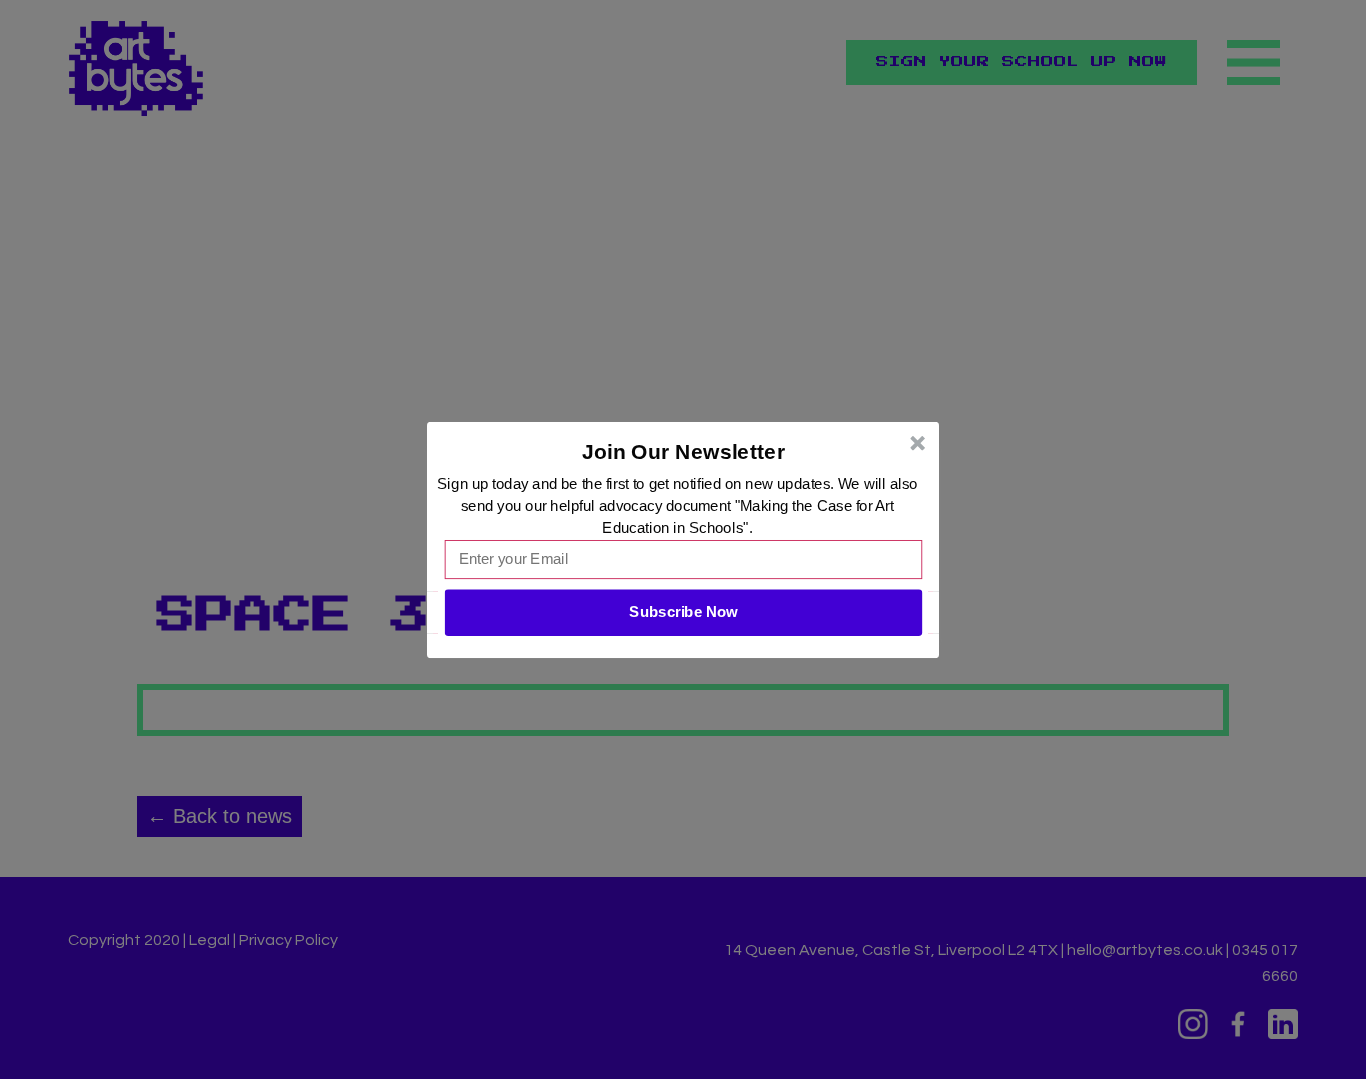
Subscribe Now (683, 612)
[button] (684, 451)
